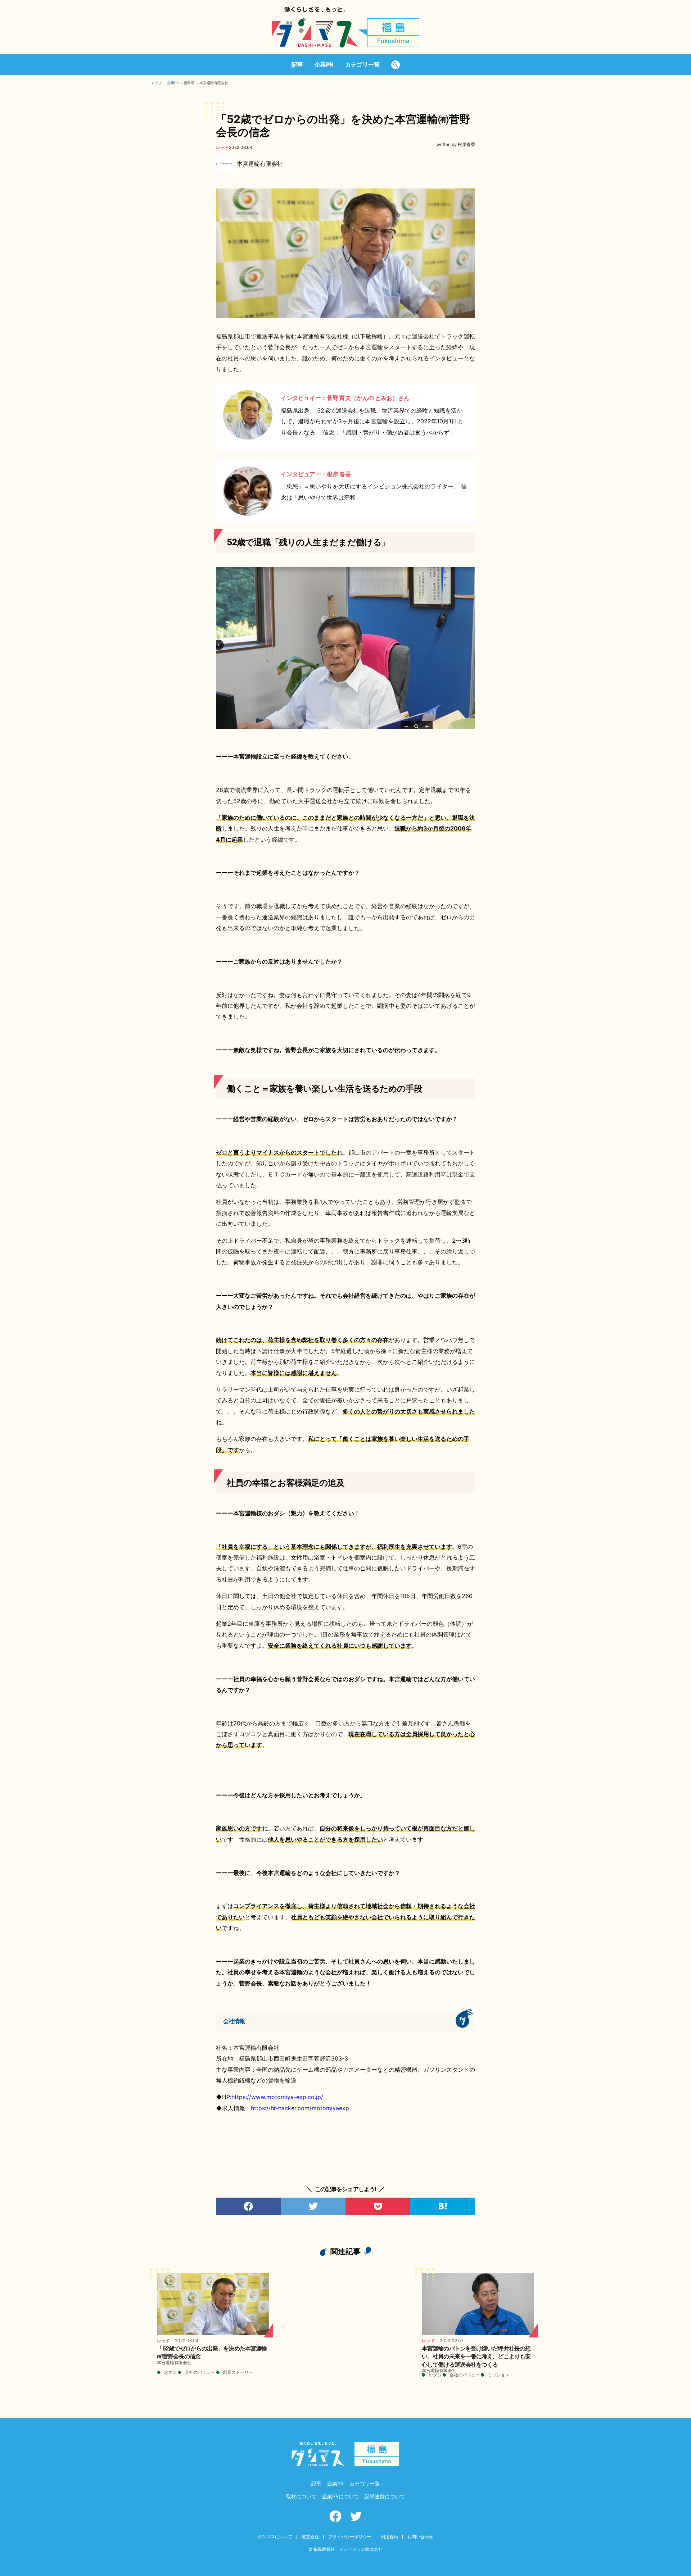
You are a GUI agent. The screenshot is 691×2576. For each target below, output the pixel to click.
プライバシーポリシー (350, 2537)
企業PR (324, 64)
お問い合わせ (420, 2537)
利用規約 (389, 2537)
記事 (297, 64)
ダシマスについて (275, 2537)
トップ (157, 83)
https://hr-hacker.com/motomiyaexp (300, 2108)
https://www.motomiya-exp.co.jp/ (277, 2097)
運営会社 (310, 2537)
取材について (301, 2496)
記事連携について (385, 2496)
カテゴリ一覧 (362, 64)
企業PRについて (340, 2496)
